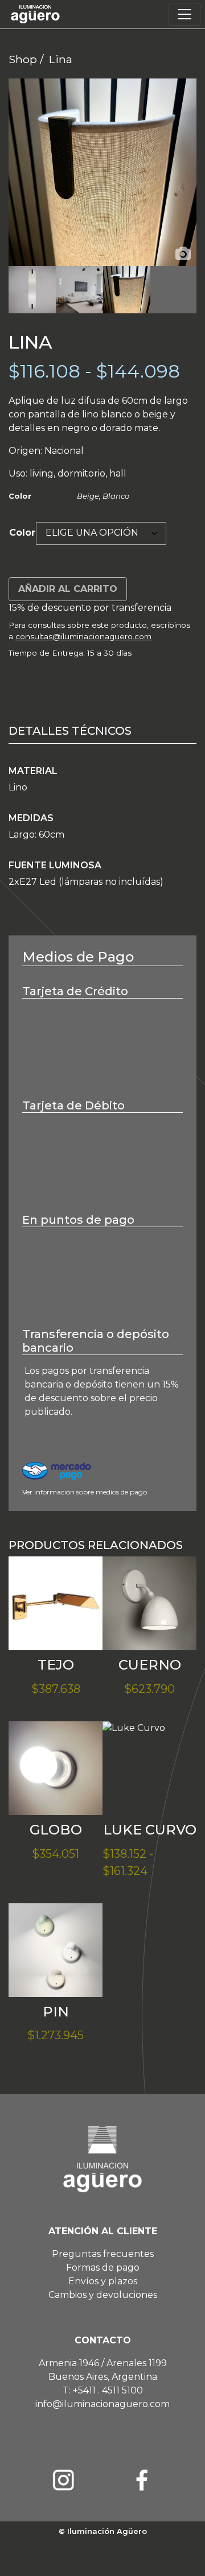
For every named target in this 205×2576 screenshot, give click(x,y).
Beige (88, 496)
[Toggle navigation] (184, 14)
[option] (102, 172)
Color (22, 533)
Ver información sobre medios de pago (85, 1492)
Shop (23, 59)
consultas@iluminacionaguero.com (83, 636)
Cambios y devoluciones (103, 2295)
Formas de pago (103, 2268)
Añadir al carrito (68, 589)
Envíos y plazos (103, 2281)
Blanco (116, 496)
